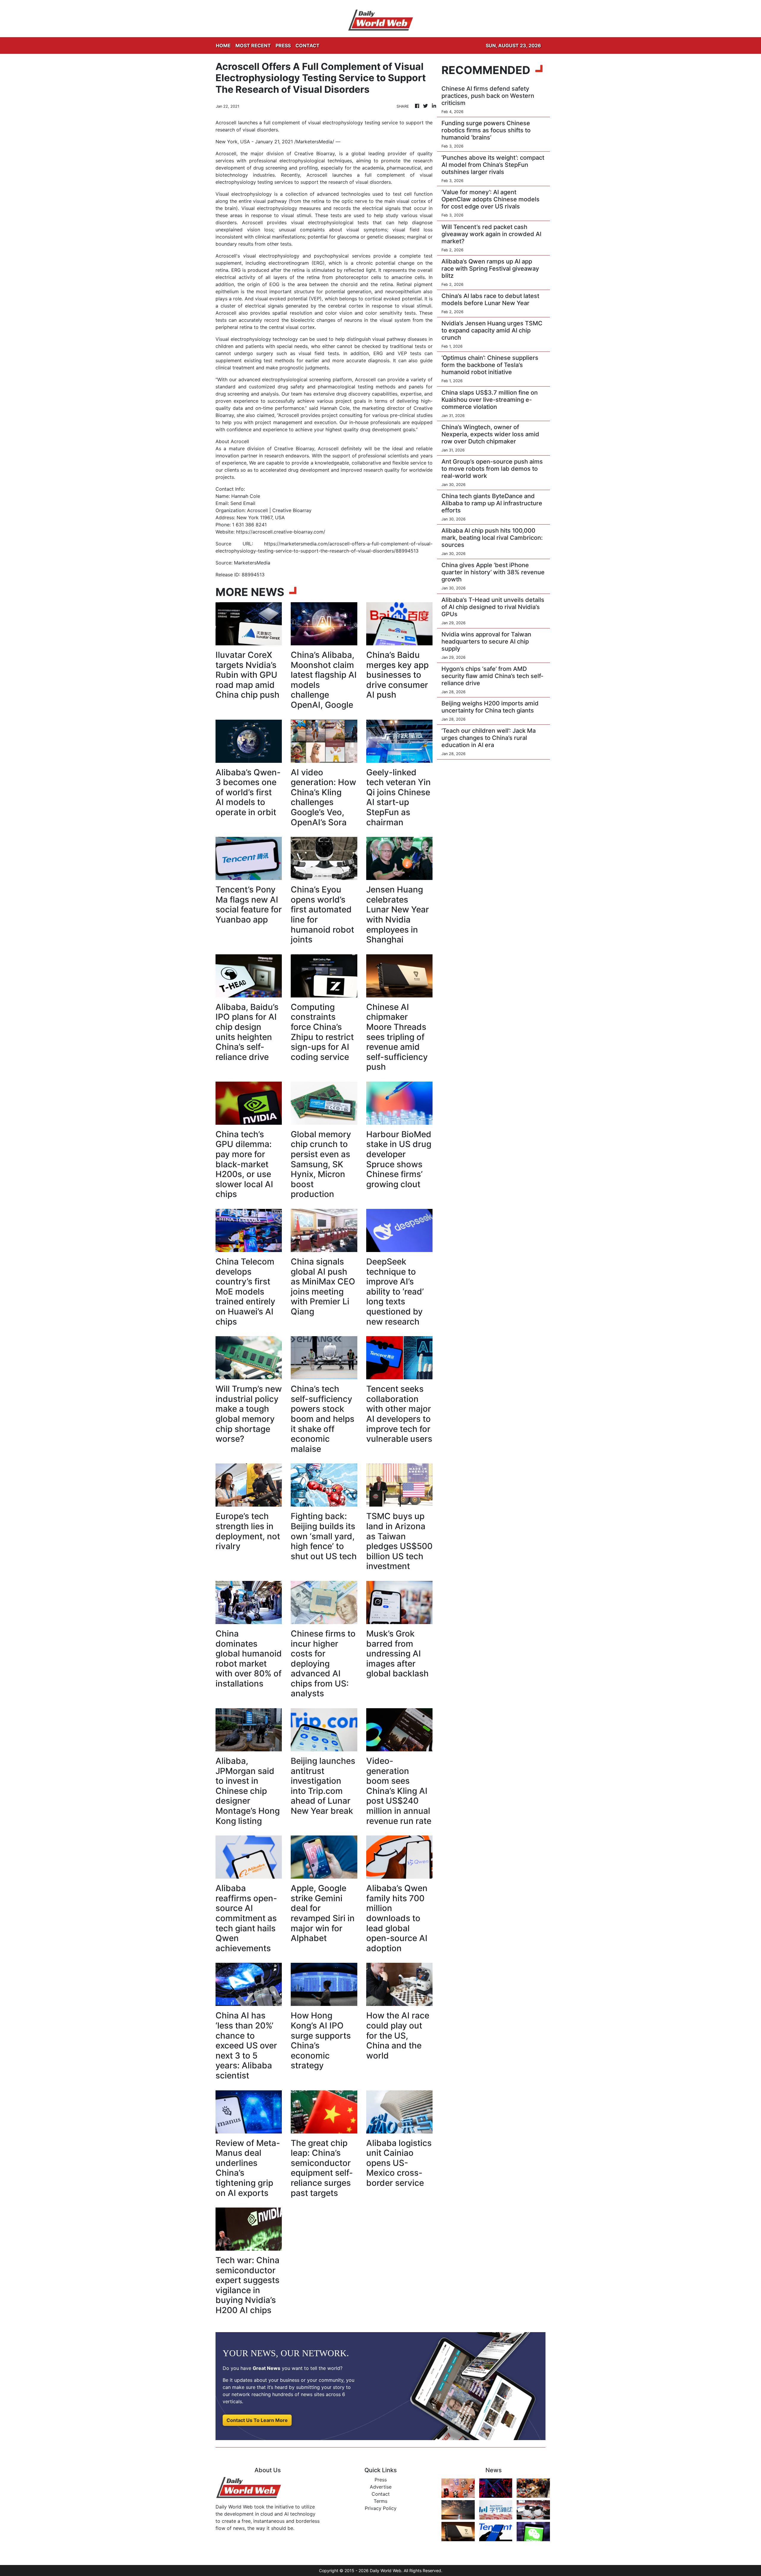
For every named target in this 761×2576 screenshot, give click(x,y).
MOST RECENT (253, 46)
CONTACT (308, 46)
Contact (381, 2494)
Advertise (381, 2487)
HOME (223, 46)
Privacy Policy (381, 2508)
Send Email (243, 503)
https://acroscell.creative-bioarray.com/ (281, 532)
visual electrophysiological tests (330, 222)
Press (381, 2480)
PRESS (283, 46)
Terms (380, 2501)
